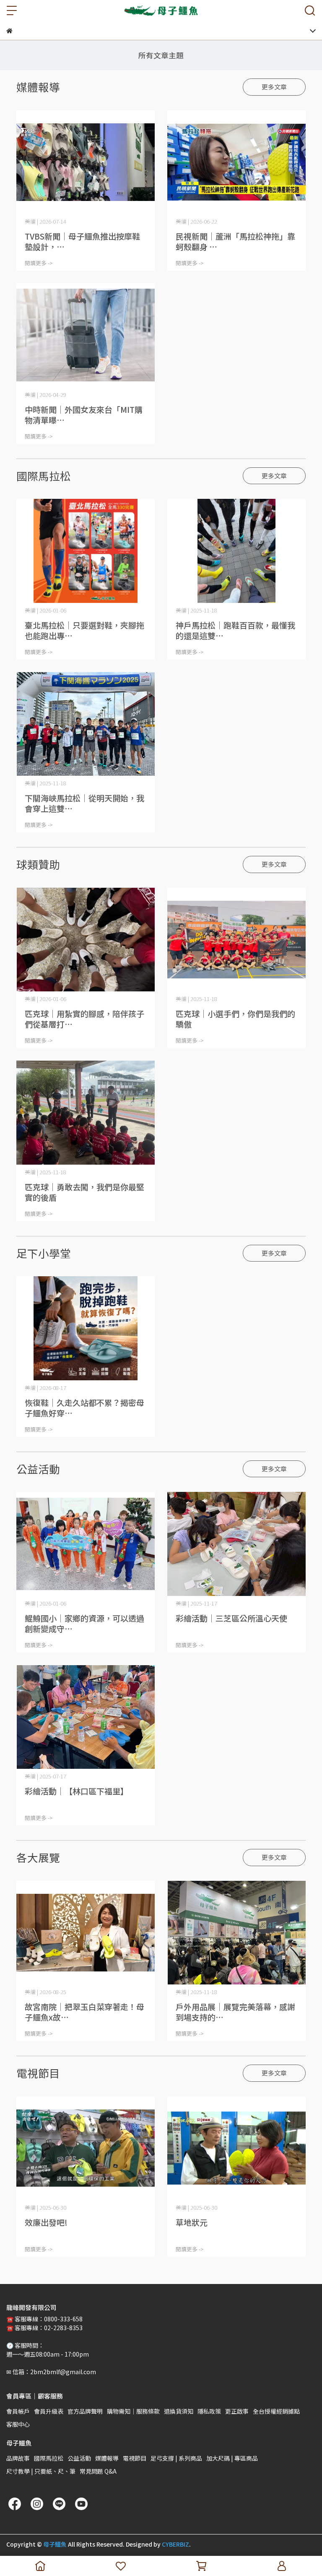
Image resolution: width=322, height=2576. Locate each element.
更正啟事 (237, 2411)
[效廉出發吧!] (86, 2148)
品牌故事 (18, 2458)
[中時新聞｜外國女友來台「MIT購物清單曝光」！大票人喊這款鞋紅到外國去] (86, 335)
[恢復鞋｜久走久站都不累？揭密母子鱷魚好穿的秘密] (86, 1328)
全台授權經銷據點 (276, 2411)
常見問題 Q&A (98, 2471)
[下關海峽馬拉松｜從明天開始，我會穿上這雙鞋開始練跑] (86, 724)
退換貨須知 (179, 2411)
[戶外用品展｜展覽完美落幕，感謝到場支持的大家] (236, 1933)
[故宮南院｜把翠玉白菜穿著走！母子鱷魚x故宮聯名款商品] (86, 1933)
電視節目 (135, 2458)
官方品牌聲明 (85, 2411)
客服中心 (18, 2424)
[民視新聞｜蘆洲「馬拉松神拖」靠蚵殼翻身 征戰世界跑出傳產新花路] (236, 162)
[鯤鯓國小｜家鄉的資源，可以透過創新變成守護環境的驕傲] (86, 1544)
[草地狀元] (236, 2148)
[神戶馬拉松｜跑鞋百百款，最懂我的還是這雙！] (236, 551)
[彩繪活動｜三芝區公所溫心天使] (236, 1544)
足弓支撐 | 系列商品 (176, 2458)
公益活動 (79, 2458)
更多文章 (274, 87)
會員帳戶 (18, 2411)
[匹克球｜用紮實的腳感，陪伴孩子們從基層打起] (86, 940)
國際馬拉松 (49, 2458)
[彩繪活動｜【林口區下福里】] (86, 1717)
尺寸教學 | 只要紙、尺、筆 (41, 2471)
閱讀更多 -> (39, 263)
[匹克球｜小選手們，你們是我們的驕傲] (236, 940)
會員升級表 (49, 2411)
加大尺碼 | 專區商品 (232, 2458)
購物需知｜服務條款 (133, 2411)
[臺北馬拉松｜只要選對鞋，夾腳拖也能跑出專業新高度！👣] (86, 551)
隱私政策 (209, 2411)
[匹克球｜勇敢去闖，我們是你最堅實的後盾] (86, 1113)
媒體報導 (107, 2458)
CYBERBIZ (175, 2544)
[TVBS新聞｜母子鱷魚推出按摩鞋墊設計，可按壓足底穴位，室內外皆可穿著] (86, 162)
